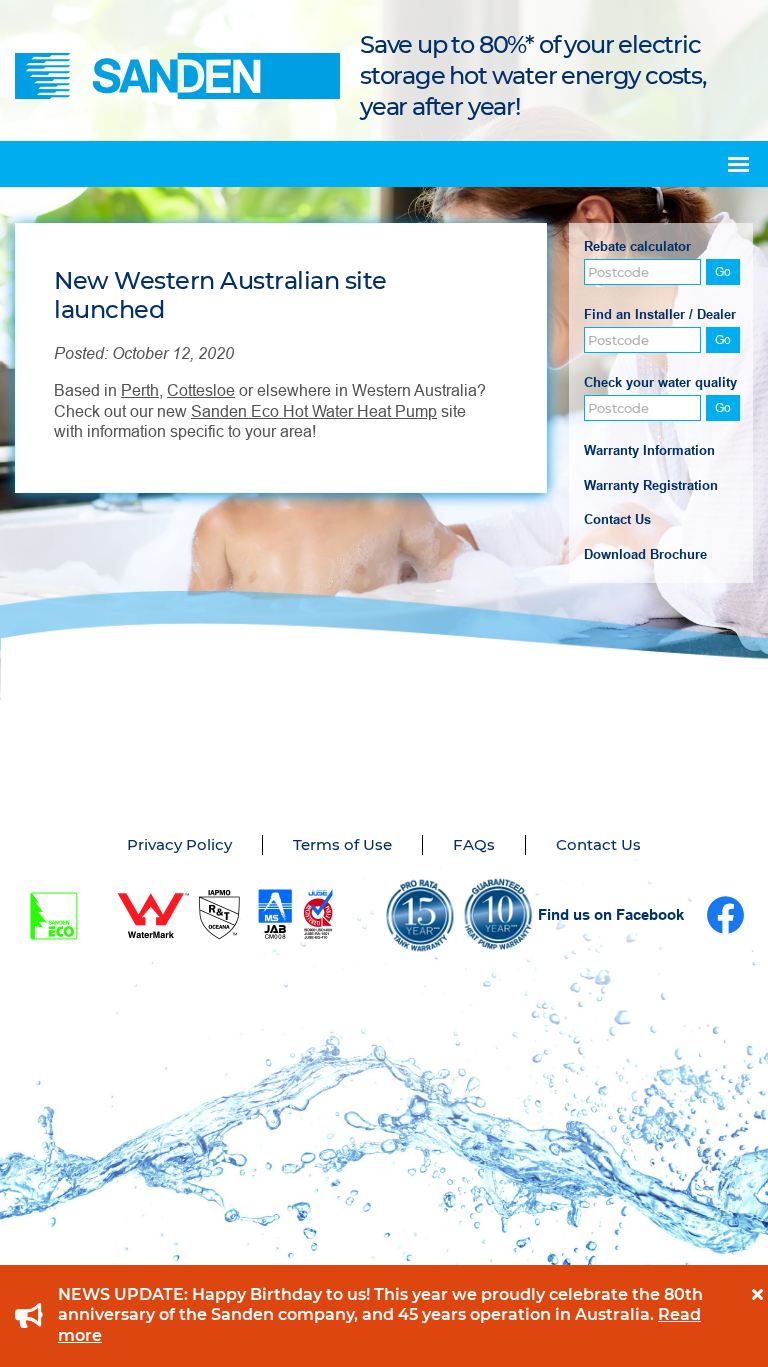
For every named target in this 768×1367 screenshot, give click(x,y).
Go (723, 272)
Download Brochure (645, 554)
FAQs (474, 844)
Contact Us (617, 519)
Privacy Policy (179, 844)
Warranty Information (649, 450)
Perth (140, 390)
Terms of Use (342, 844)
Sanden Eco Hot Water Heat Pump (314, 411)
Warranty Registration (651, 485)
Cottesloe (201, 390)
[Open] (738, 164)
